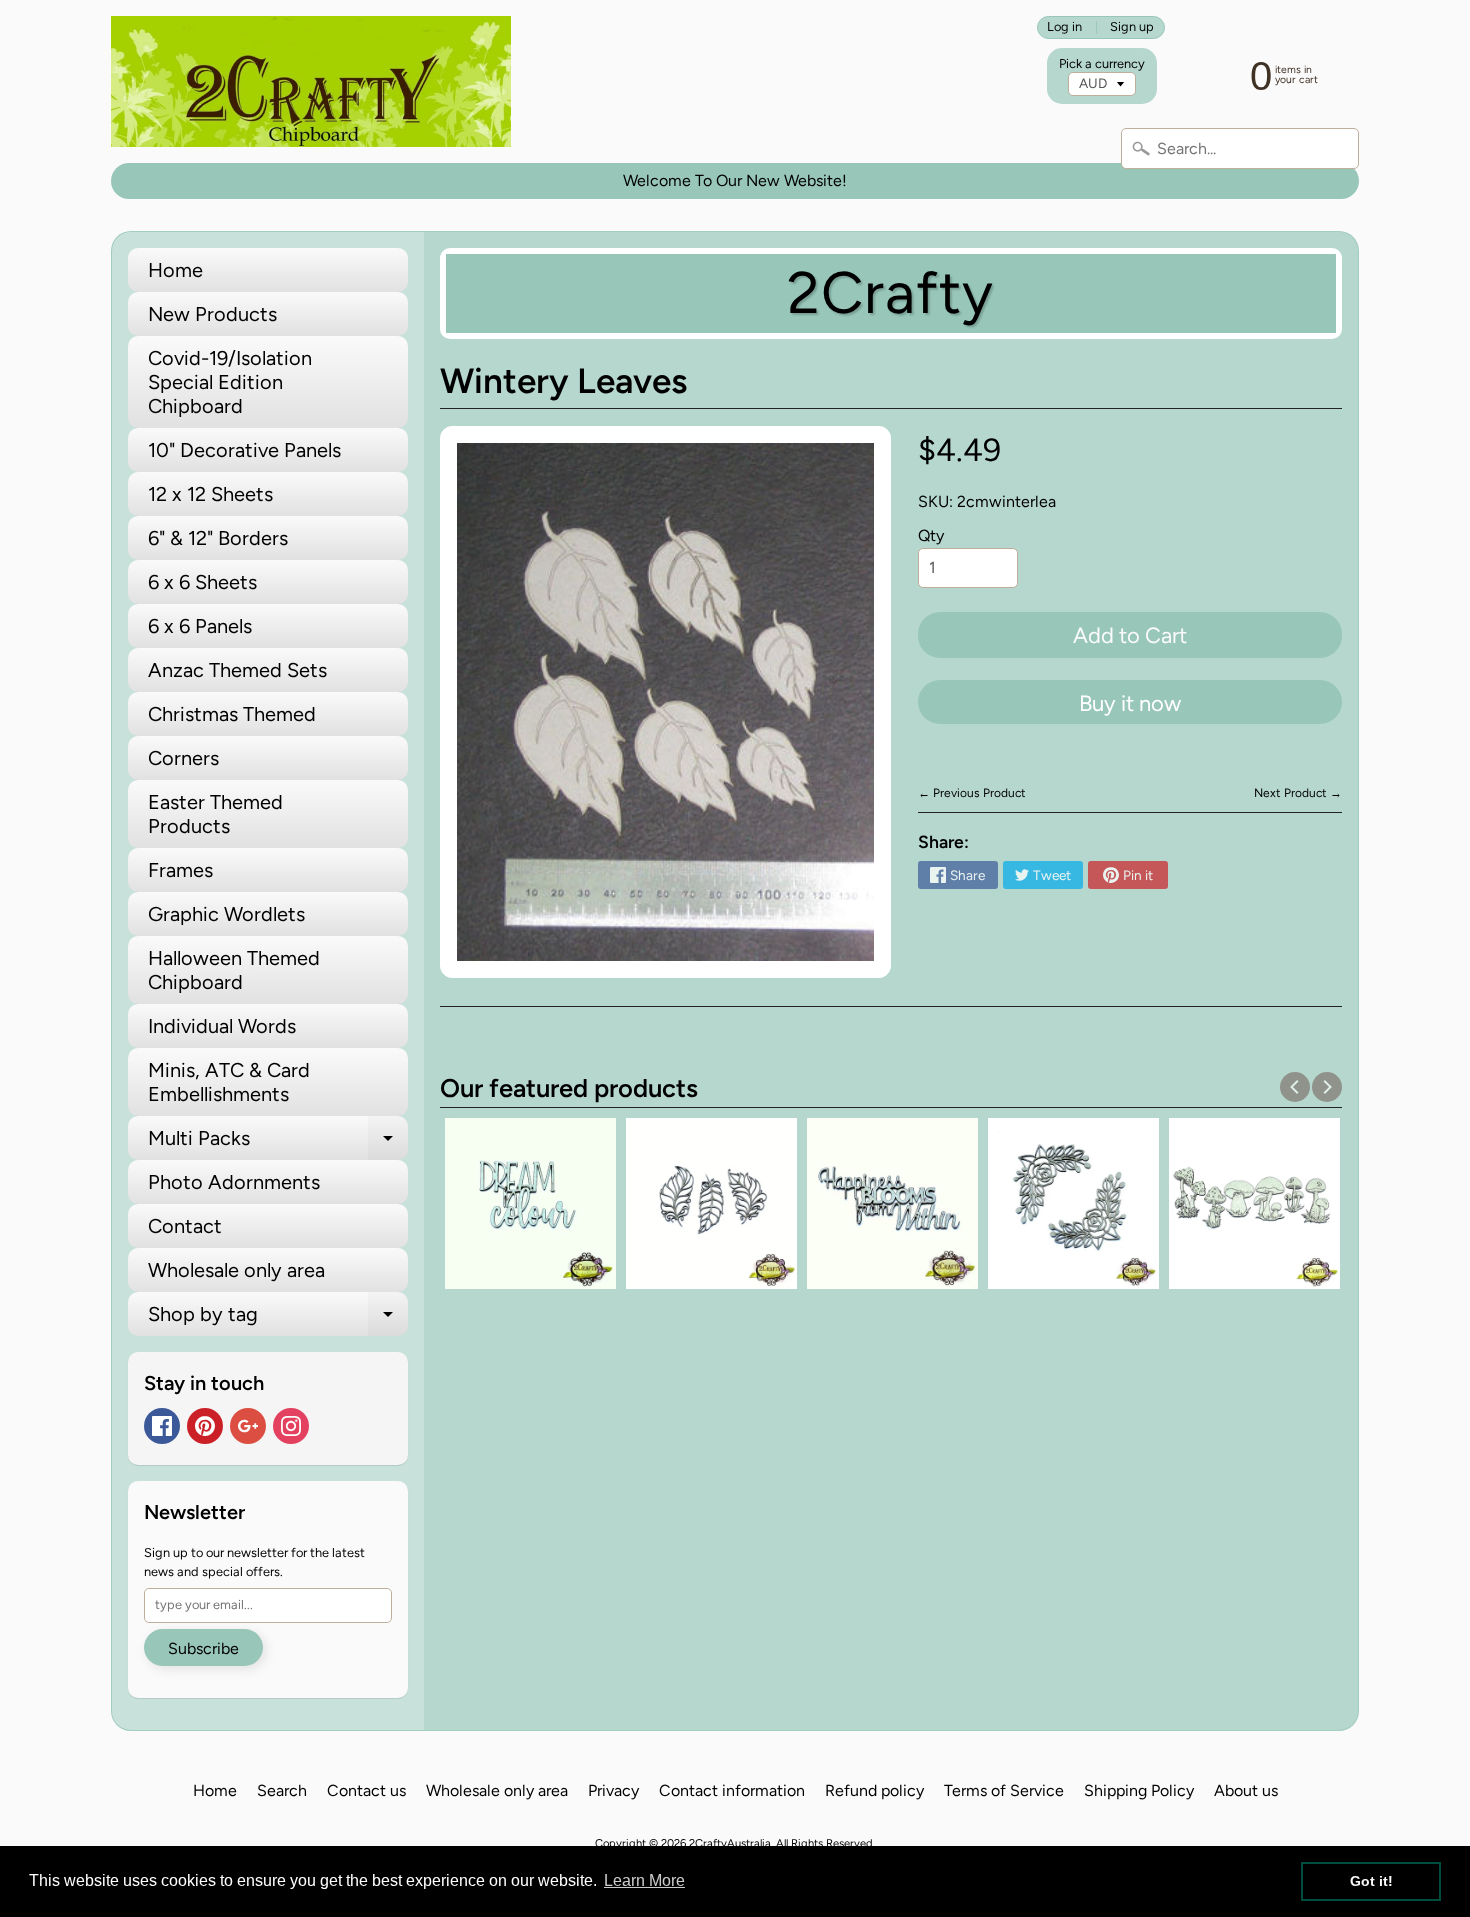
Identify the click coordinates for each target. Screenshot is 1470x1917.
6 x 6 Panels (200, 626)
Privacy (613, 1790)
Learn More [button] (644, 1880)
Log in (1064, 27)
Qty (931, 535)
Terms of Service (1004, 1790)
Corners (183, 758)
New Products (212, 314)
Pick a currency (1102, 63)
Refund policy (874, 1790)
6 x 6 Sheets (202, 582)
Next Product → (1298, 793)
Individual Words (222, 1026)
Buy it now (1130, 703)
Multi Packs (278, 1143)
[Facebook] (162, 1426)
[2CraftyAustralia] (311, 81)
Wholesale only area (236, 1270)
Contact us (366, 1790)
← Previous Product (972, 793)
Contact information (732, 1790)
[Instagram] (291, 1426)
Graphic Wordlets (226, 914)
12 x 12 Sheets (210, 494)
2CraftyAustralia (730, 1843)
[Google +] (248, 1426)
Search (282, 1790)
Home (175, 270)
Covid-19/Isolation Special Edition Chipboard (230, 382)
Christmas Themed (232, 714)
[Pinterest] (205, 1426)
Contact (185, 1226)
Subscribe (203, 1648)
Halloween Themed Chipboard (234, 970)
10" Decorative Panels (244, 450)
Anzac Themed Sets (237, 670)
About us (1246, 1790)
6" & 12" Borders (218, 538)
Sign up (1132, 27)
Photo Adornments (234, 1182)
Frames (180, 870)
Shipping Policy (1139, 1790)
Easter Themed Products (215, 814)
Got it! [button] (1371, 1881)
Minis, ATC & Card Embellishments (229, 1082)
